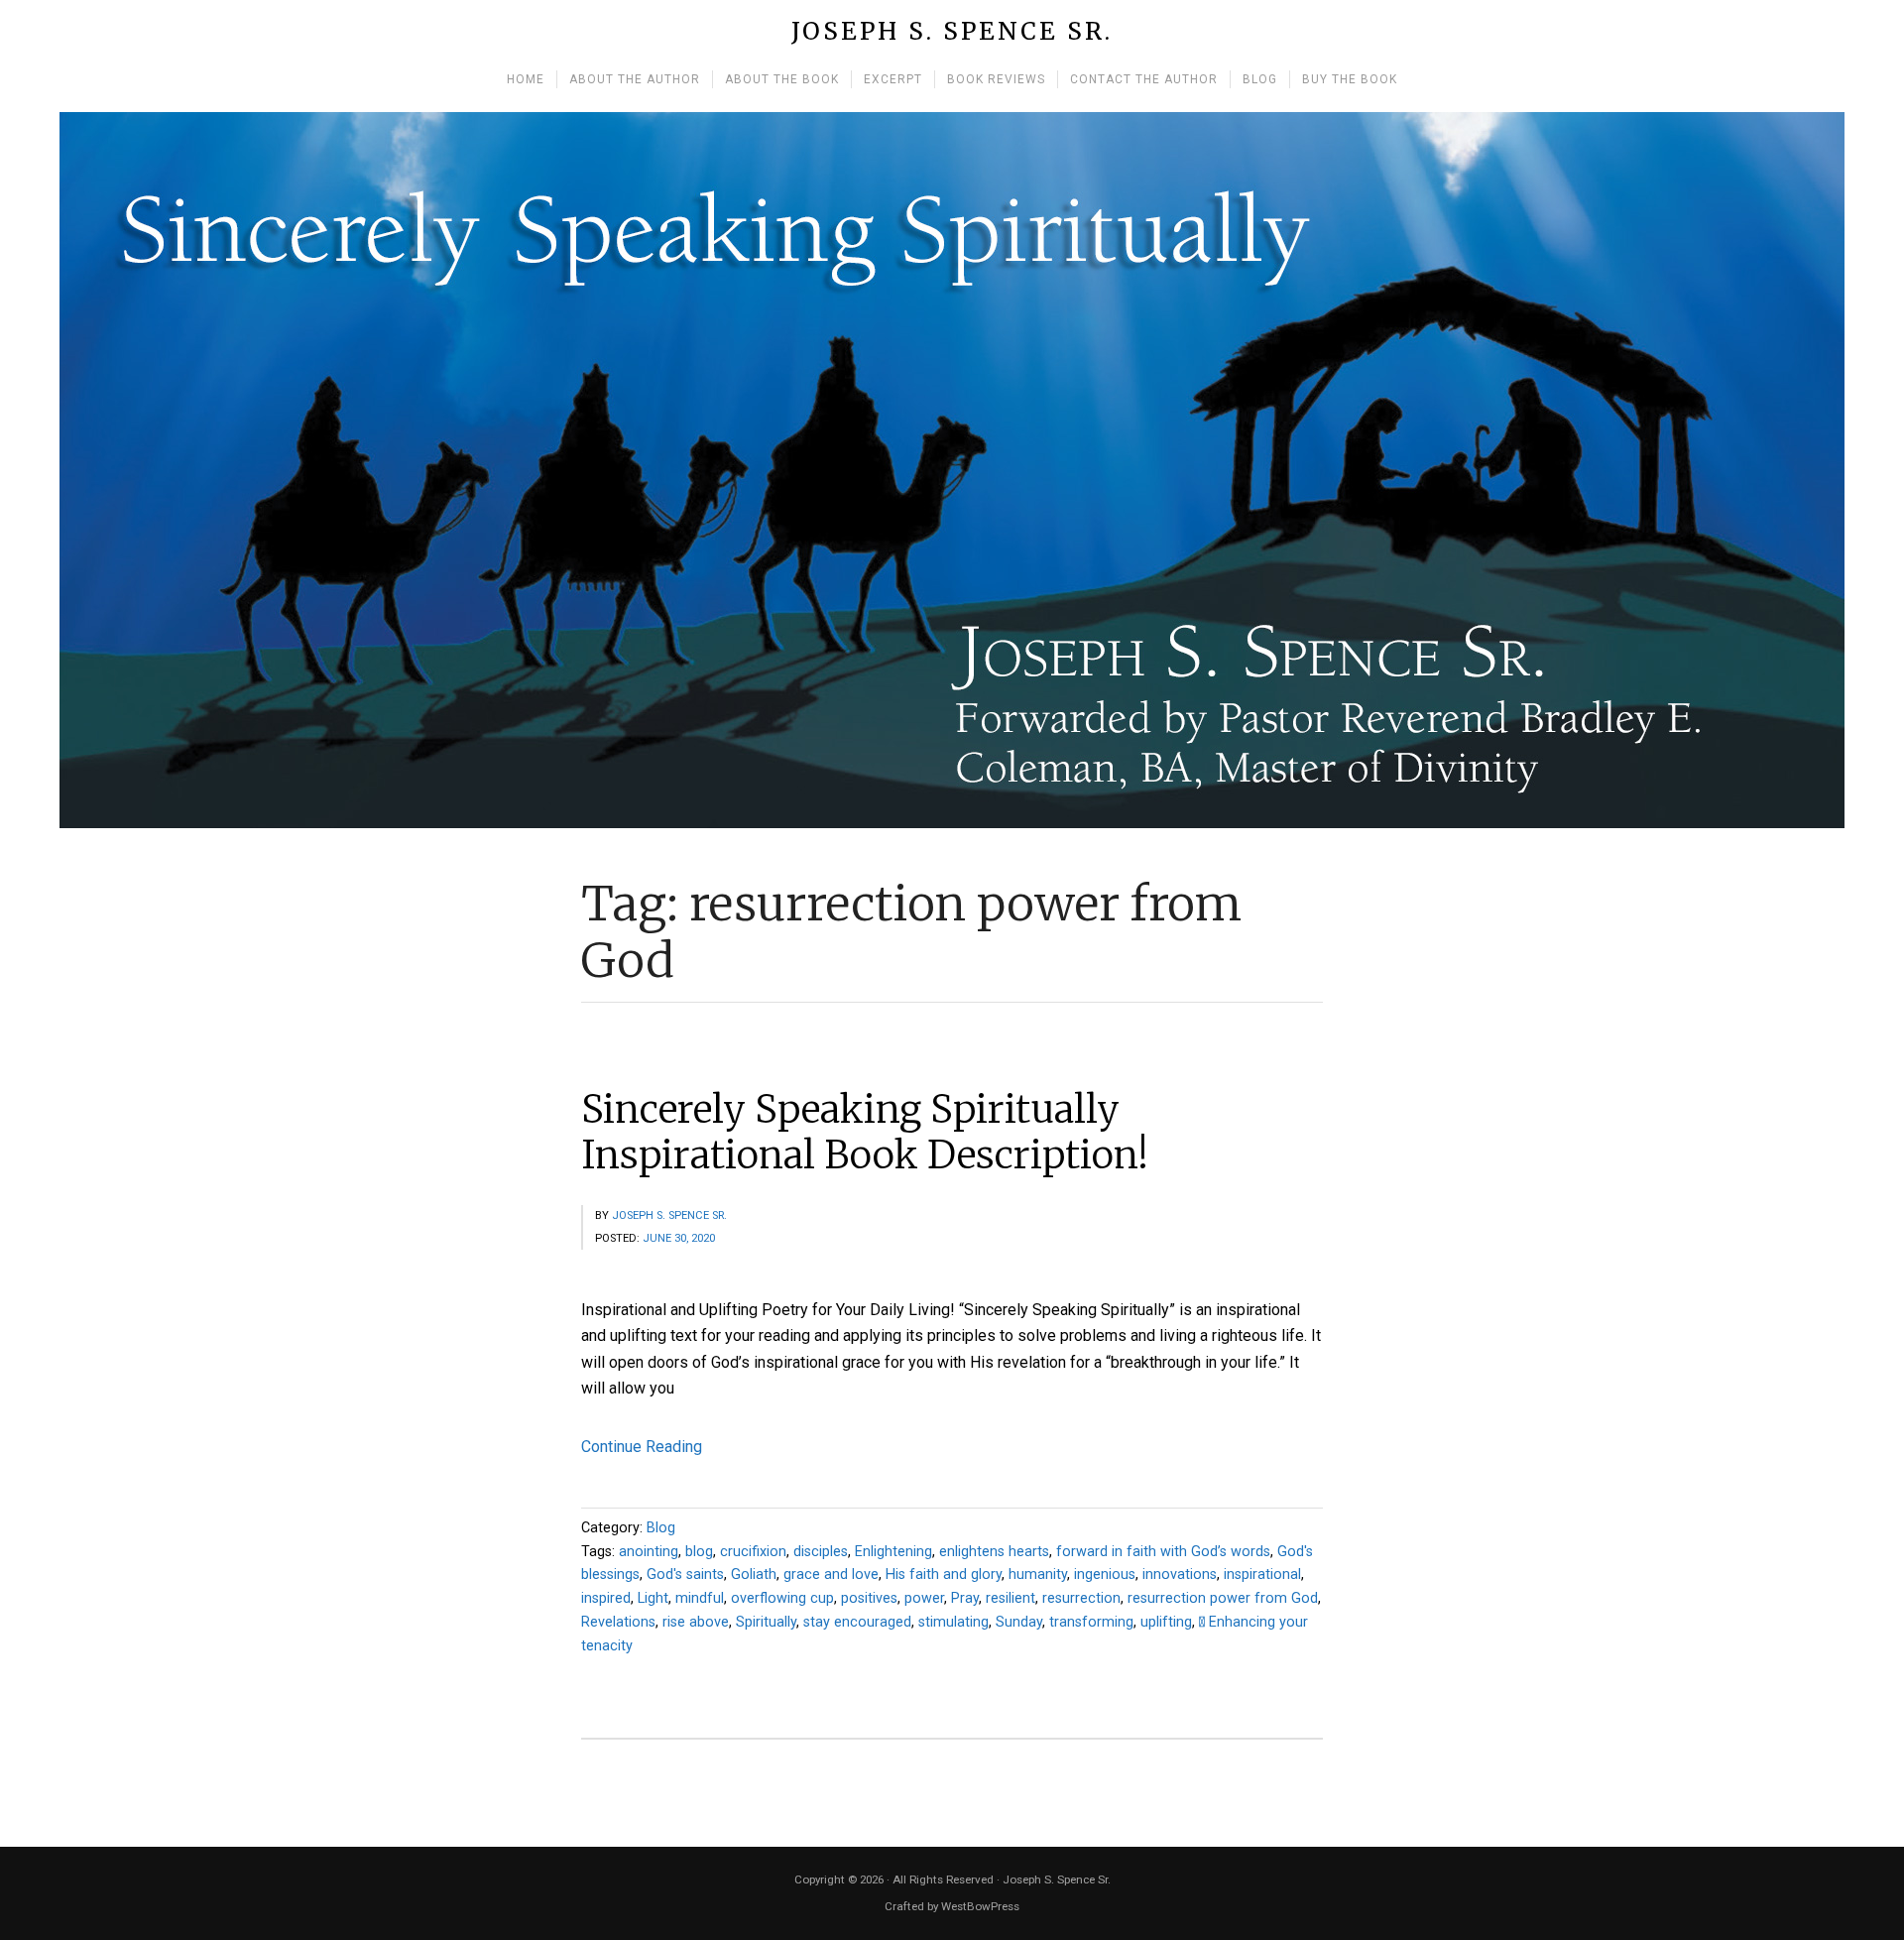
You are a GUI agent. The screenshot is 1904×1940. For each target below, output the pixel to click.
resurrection (1081, 1598)
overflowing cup (782, 1598)
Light (653, 1598)
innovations (1180, 1575)
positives (869, 1598)
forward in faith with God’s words (1163, 1552)
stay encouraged (857, 1622)
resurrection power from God (1223, 1598)
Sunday (1019, 1622)
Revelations (618, 1622)
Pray (965, 1598)
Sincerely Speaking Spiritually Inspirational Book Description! (865, 1132)
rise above (696, 1622)
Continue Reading (642, 1447)
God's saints (685, 1575)
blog (699, 1552)
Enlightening (893, 1552)
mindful (700, 1598)
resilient (1011, 1598)
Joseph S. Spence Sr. (952, 32)
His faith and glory (944, 1575)
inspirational (1262, 1575)
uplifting (1166, 1622)
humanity (1038, 1575)
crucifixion (753, 1552)
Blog (661, 1528)
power (924, 1598)
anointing (649, 1552)
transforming (1091, 1622)
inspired (606, 1598)
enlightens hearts (994, 1552)
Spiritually (766, 1622)
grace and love (831, 1575)
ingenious (1105, 1575)
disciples (821, 1552)
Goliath (754, 1575)
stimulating (953, 1622)
